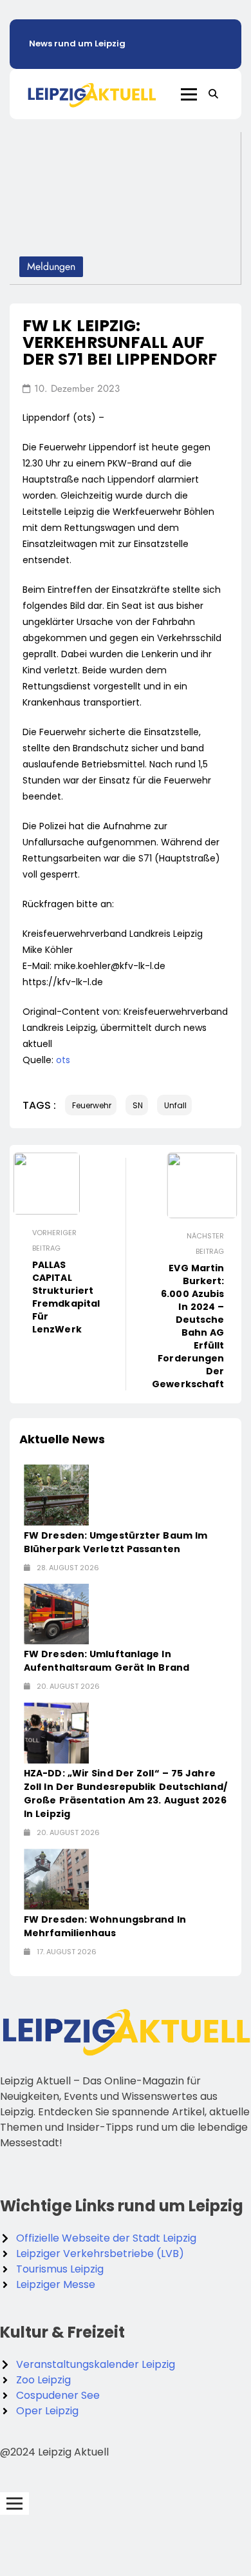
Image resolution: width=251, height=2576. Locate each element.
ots (63, 1060)
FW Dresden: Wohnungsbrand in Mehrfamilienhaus (105, 1926)
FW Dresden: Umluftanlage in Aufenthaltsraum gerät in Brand (107, 1661)
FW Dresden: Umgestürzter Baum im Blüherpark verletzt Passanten (116, 1542)
